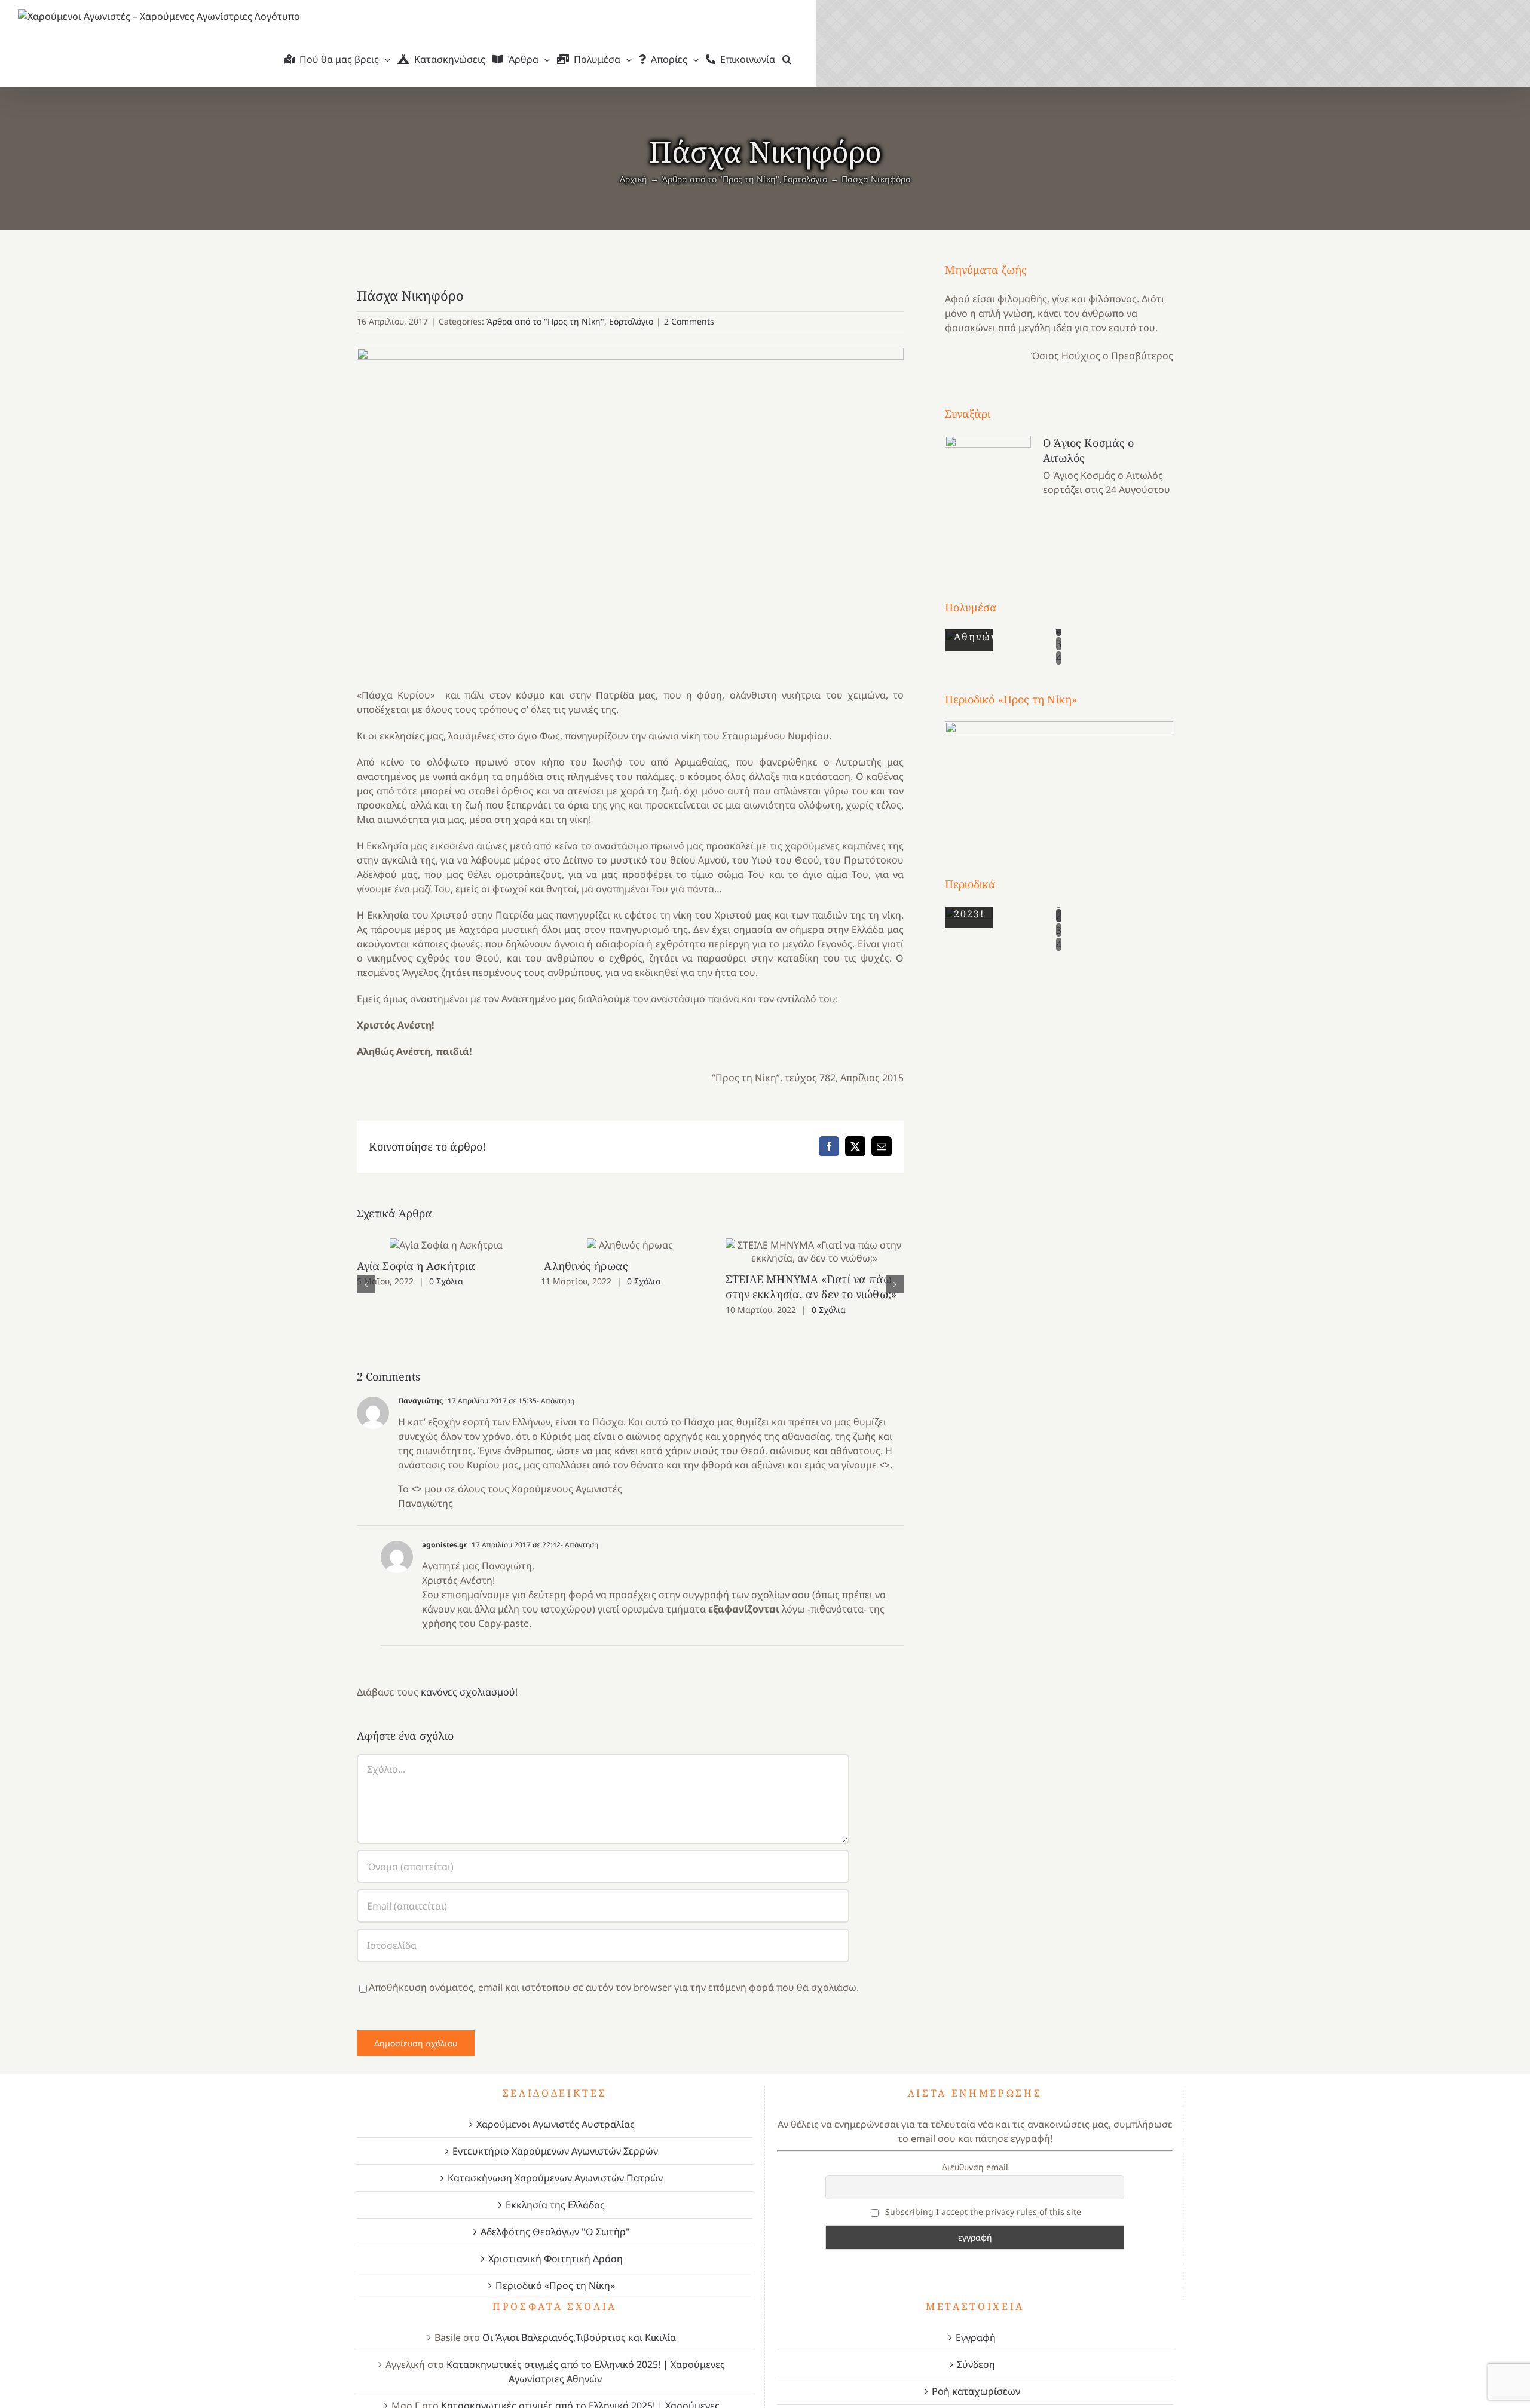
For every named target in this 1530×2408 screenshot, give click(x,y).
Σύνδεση (976, 2349)
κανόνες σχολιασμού (468, 1677)
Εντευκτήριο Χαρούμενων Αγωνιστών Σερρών (555, 2136)
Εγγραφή (976, 2323)
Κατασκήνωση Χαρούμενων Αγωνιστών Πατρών (555, 2163)
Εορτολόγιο (631, 321)
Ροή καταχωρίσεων (976, 2376)
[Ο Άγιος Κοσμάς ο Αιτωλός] (988, 495)
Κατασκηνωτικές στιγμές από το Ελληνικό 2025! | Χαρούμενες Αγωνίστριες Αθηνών (586, 2357)
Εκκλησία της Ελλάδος (555, 2190)
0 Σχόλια (446, 1281)
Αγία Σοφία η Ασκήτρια (446, 1245)
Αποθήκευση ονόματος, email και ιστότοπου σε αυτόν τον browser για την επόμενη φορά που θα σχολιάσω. (614, 1972)
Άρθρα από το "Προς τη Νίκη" (545, 321)
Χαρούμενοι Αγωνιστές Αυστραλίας (556, 2109)
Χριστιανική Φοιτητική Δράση (556, 2244)
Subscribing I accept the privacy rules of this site (982, 2197)
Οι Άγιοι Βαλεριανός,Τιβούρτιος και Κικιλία (579, 2323)
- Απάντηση (556, 1386)
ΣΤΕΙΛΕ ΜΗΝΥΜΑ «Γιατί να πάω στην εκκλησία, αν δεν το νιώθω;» (815, 1251)
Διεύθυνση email (975, 2152)
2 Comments (689, 321)
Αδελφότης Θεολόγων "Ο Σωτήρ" (555, 2217)
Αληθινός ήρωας (630, 1245)
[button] (787, 59)
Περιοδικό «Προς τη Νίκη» (555, 2271)
